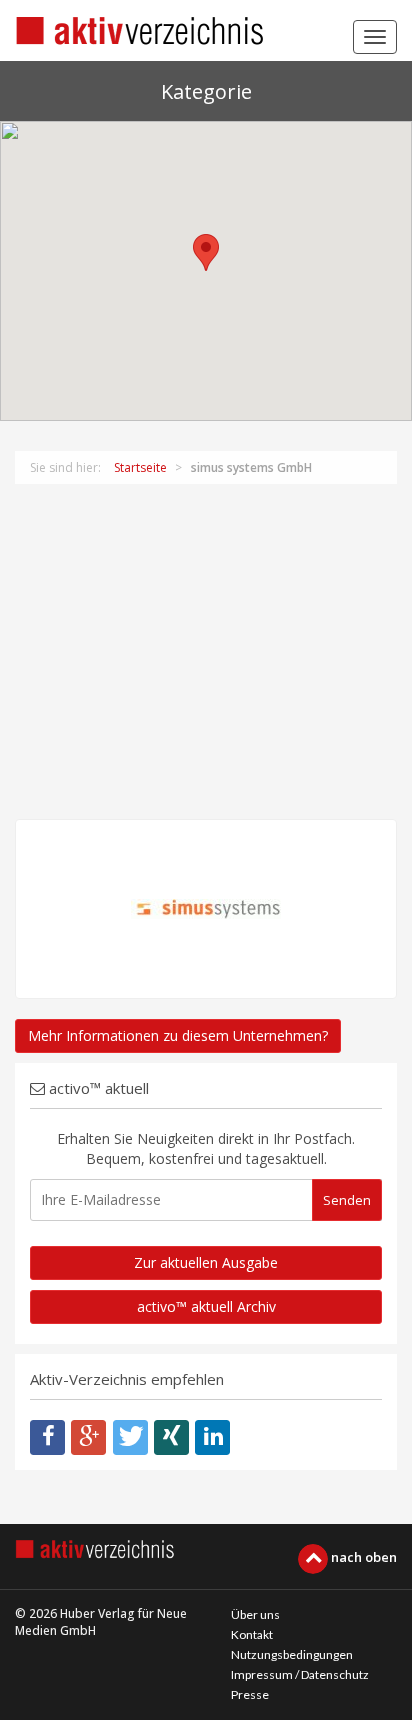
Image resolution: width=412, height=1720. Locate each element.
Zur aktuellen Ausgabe (206, 1262)
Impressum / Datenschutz (300, 1674)
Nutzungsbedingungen (292, 1654)
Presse (250, 1694)
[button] (206, 252)
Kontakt (252, 1634)
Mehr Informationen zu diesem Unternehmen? (178, 1035)
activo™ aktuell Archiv (206, 1306)
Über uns (255, 1614)
